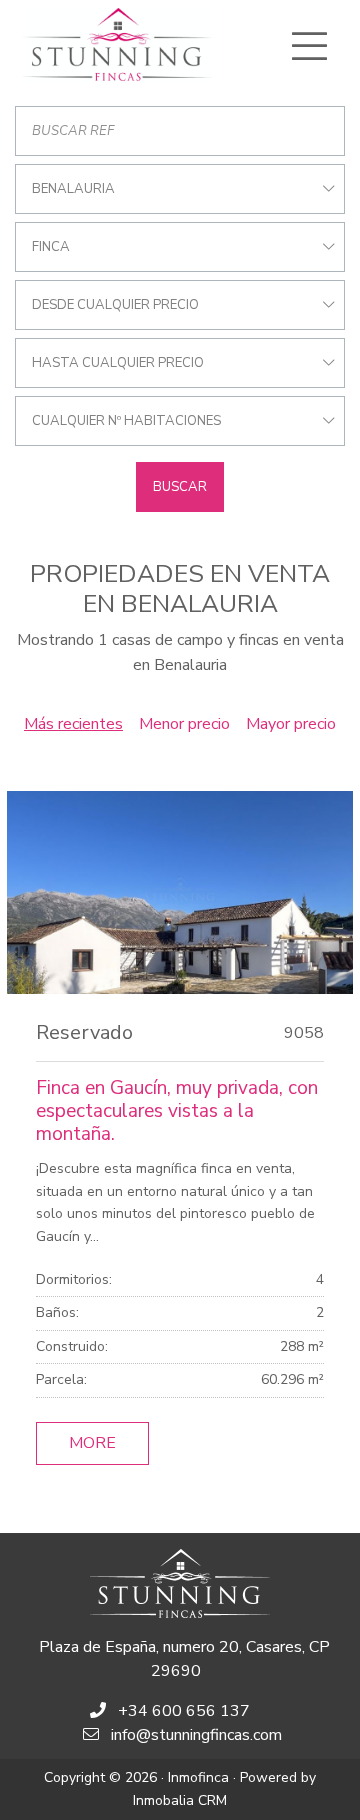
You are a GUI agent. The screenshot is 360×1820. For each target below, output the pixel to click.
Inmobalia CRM (180, 1800)
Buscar (180, 487)
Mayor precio (291, 724)
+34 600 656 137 (184, 1711)
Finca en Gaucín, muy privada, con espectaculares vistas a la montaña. (177, 1111)
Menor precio (184, 724)
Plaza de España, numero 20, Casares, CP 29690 (184, 1659)
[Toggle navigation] (309, 46)
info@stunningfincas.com (196, 1735)
